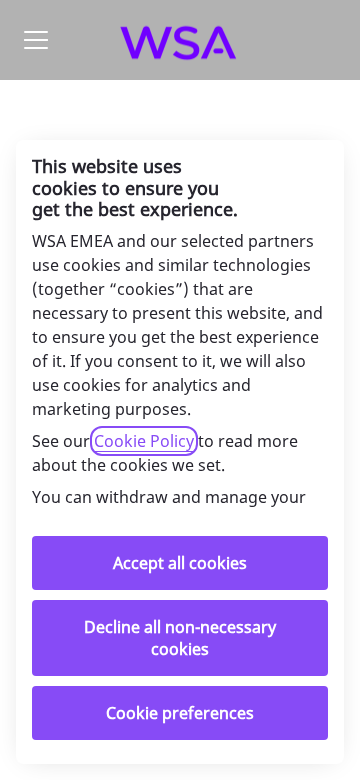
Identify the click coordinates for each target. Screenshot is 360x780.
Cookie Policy (144, 441)
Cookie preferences (180, 713)
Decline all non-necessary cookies (180, 638)
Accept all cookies (180, 563)
